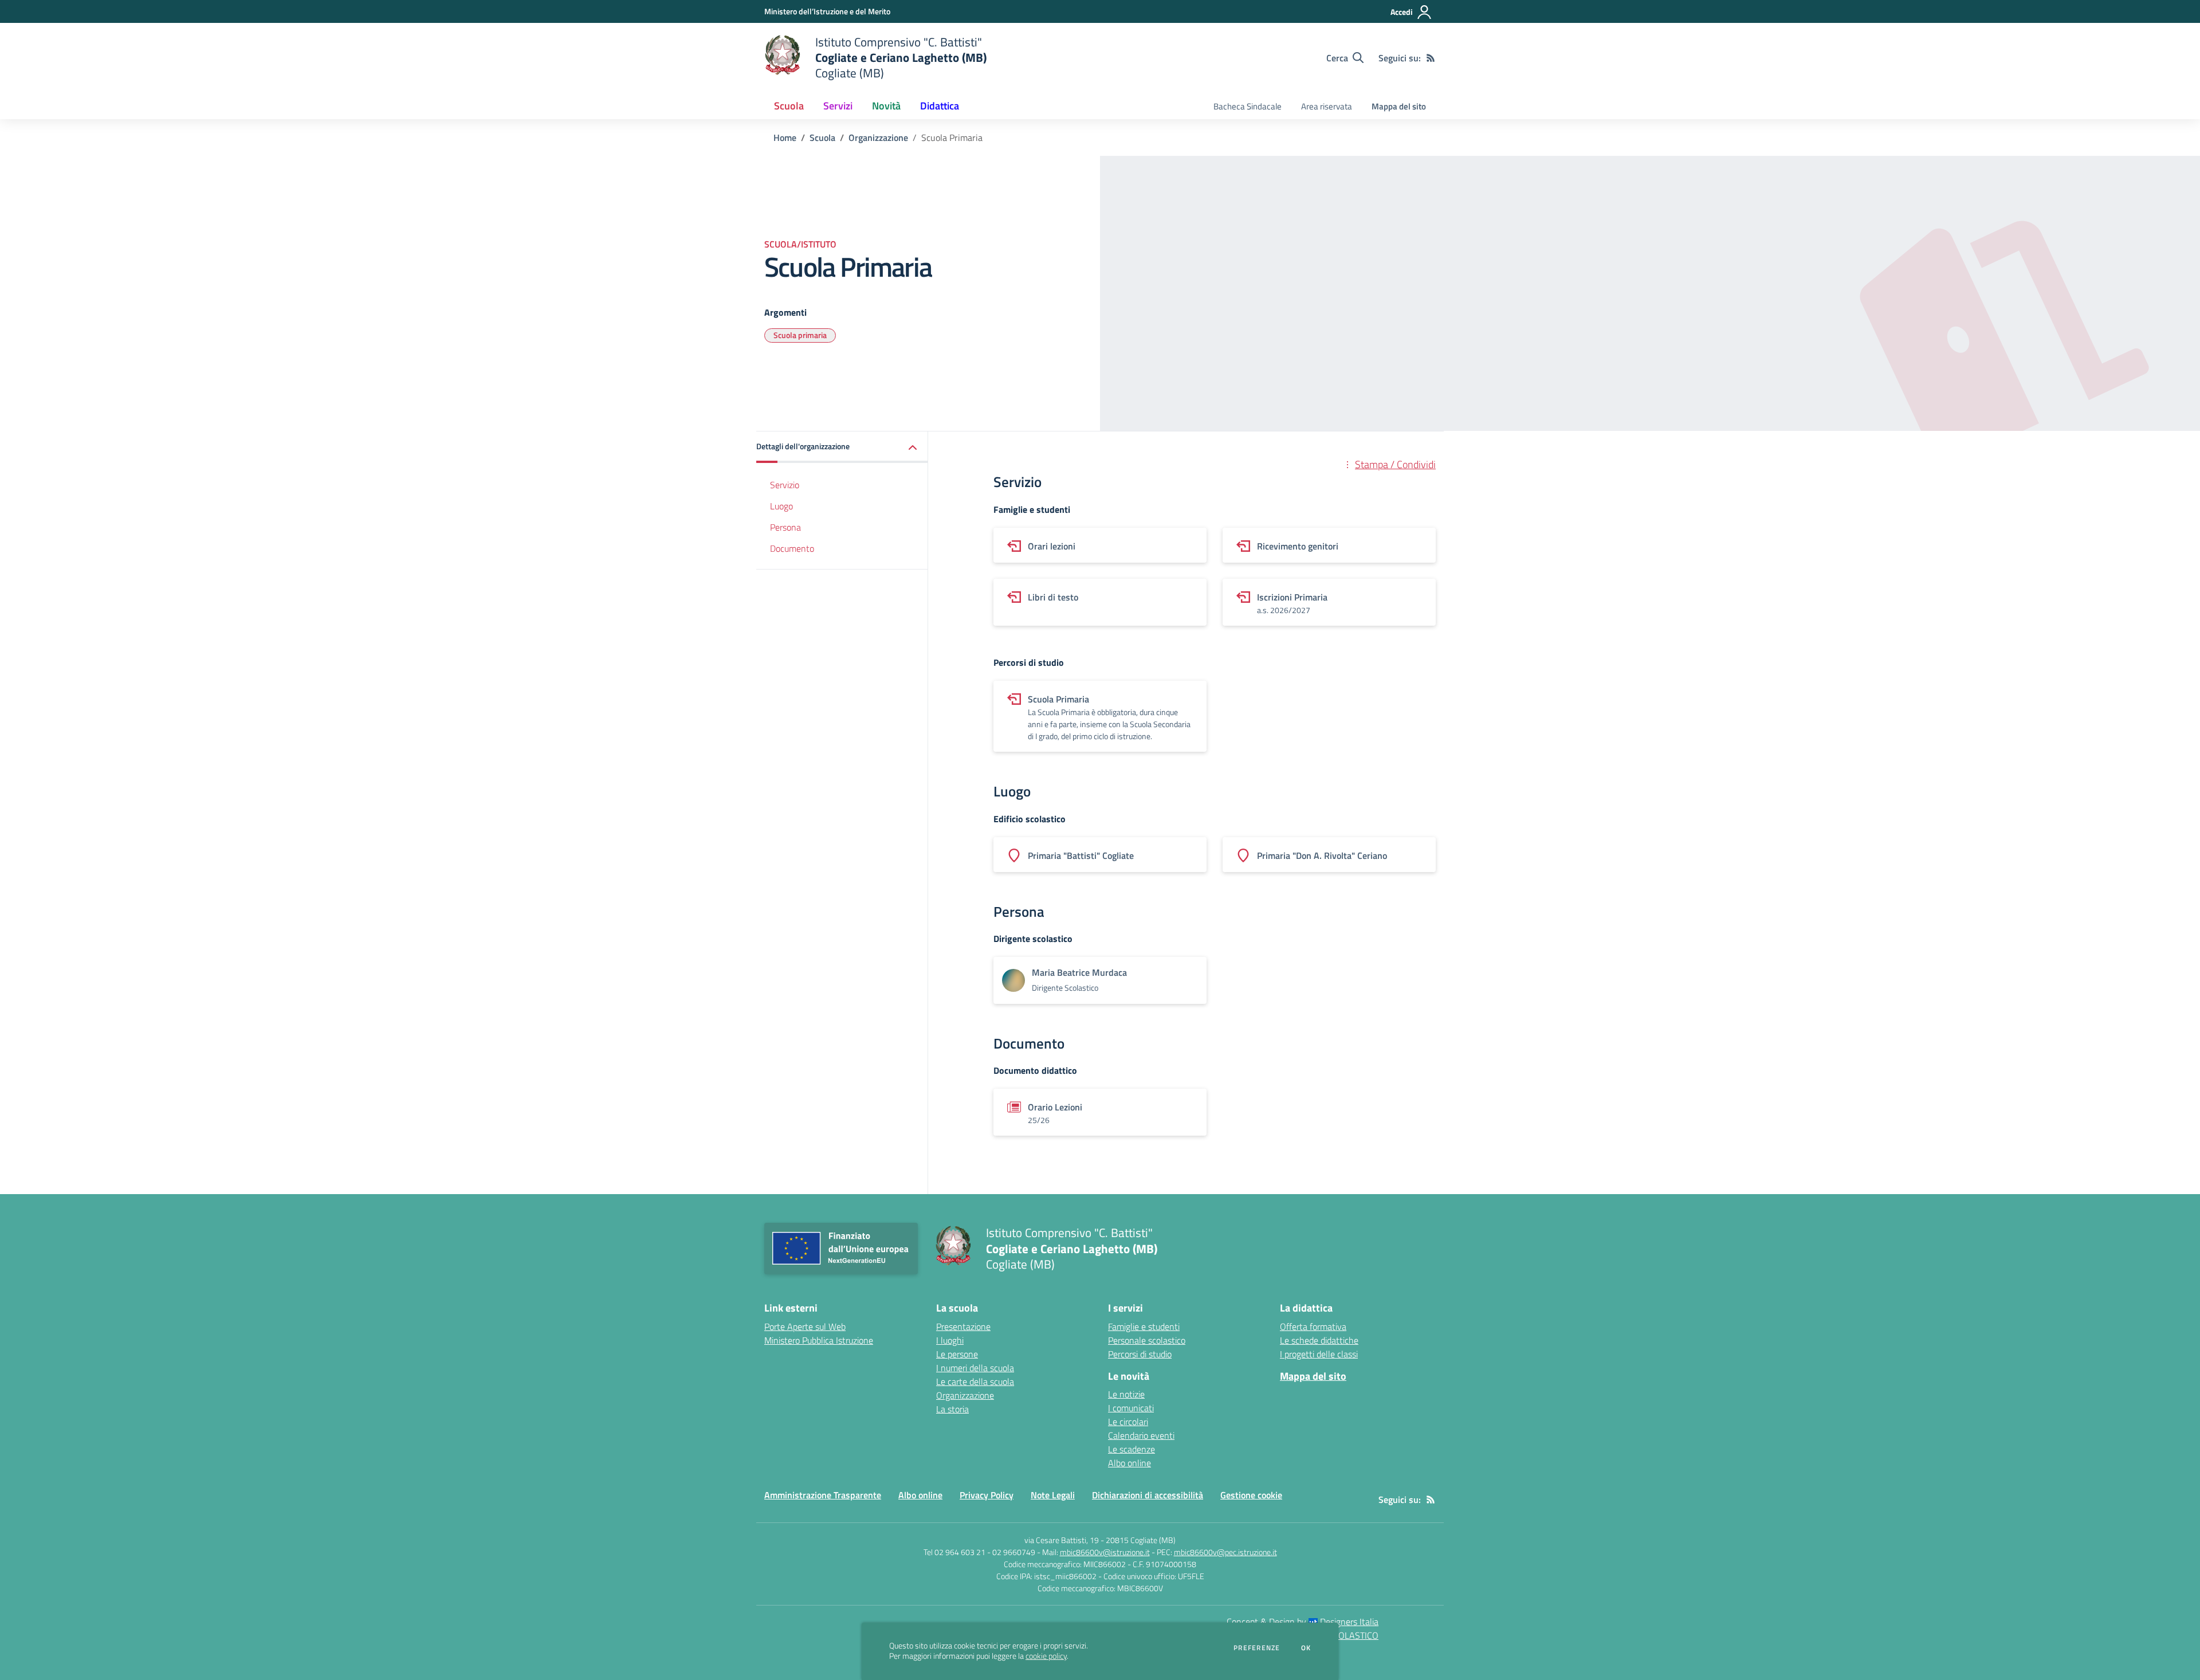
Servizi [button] (838, 106)
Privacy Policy (987, 1495)
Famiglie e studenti (1144, 1326)
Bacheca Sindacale (1248, 106)
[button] (842, 447)
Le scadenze (1132, 1449)
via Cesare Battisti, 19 (1062, 1540)
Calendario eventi (1141, 1435)
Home (785, 138)
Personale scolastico (1147, 1340)
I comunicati (1131, 1408)
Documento (792, 548)
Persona (785, 527)
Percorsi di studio (1140, 1354)
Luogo (781, 506)
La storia (952, 1409)
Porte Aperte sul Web (805, 1326)
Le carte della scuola (975, 1381)
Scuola (822, 138)
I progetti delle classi (1319, 1354)
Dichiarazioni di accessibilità (1148, 1495)
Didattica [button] (940, 106)
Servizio (785, 485)
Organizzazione (878, 138)
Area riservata (1327, 106)
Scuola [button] (789, 106)
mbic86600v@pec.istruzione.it (1225, 1552)
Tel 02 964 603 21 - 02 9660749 (979, 1552)
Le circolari (1128, 1422)
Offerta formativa (1313, 1326)
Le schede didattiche (1319, 1340)
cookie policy (1046, 1656)
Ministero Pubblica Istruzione (819, 1340)
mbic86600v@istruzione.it (1105, 1552)
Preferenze (1257, 1648)
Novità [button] (886, 106)
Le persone (957, 1354)
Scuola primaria (800, 335)
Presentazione (963, 1326)
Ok (1306, 1648)
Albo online (1130, 1463)
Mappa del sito (1399, 106)
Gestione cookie (1251, 1495)
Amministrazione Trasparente (823, 1495)
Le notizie (1126, 1394)
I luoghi (950, 1340)
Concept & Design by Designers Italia (1303, 1622)
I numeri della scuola (975, 1368)
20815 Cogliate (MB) (1141, 1540)
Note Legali (1053, 1495)
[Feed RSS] (1431, 58)
